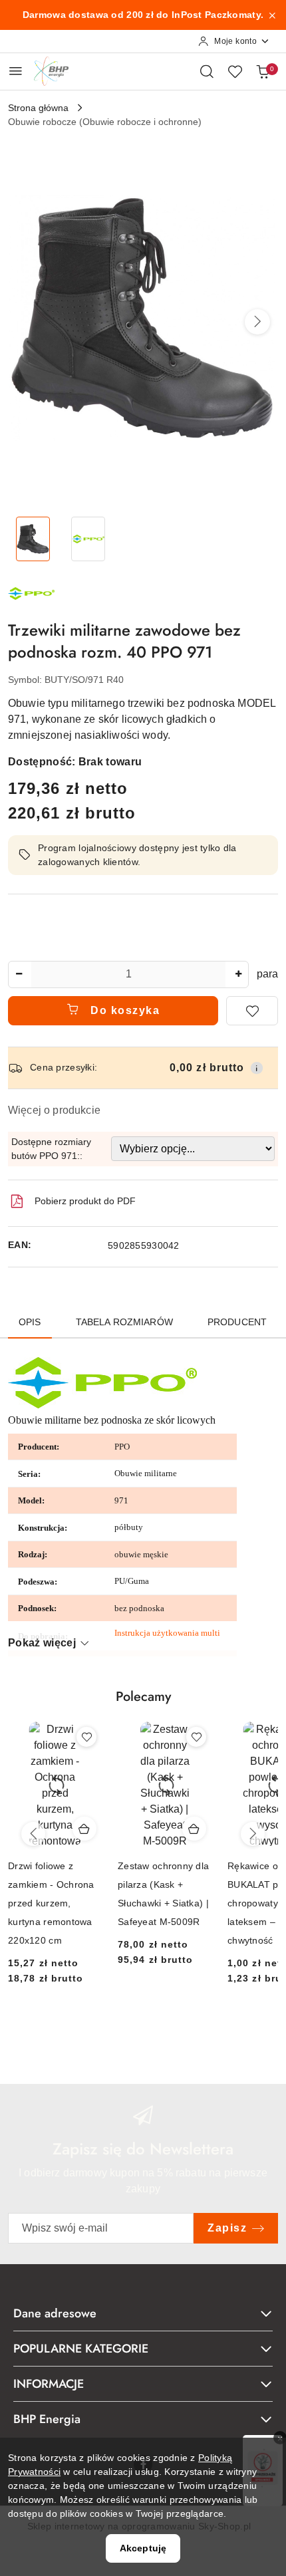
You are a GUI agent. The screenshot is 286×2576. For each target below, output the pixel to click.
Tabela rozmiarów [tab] (124, 1322)
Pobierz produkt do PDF (85, 1201)
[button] (257, 322)
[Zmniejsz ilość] (19, 974)
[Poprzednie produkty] (33, 1834)
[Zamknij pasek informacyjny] (272, 15)
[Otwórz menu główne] (16, 71)
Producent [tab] (237, 1322)
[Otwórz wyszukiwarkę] (207, 71)
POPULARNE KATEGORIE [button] (81, 2349)
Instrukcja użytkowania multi (167, 1633)
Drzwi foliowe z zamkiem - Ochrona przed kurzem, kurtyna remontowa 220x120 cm (51, 1903)
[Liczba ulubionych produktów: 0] (235, 71)
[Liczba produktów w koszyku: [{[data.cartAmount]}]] (263, 71)
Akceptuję (143, 2548)
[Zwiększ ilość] (238, 974)
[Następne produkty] (253, 1834)
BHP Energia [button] (47, 2419)
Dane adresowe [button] (55, 2313)
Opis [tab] (30, 1322)
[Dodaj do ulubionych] (252, 1011)
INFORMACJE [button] (49, 2384)
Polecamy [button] (143, 1697)
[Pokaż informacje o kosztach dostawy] (257, 1068)
